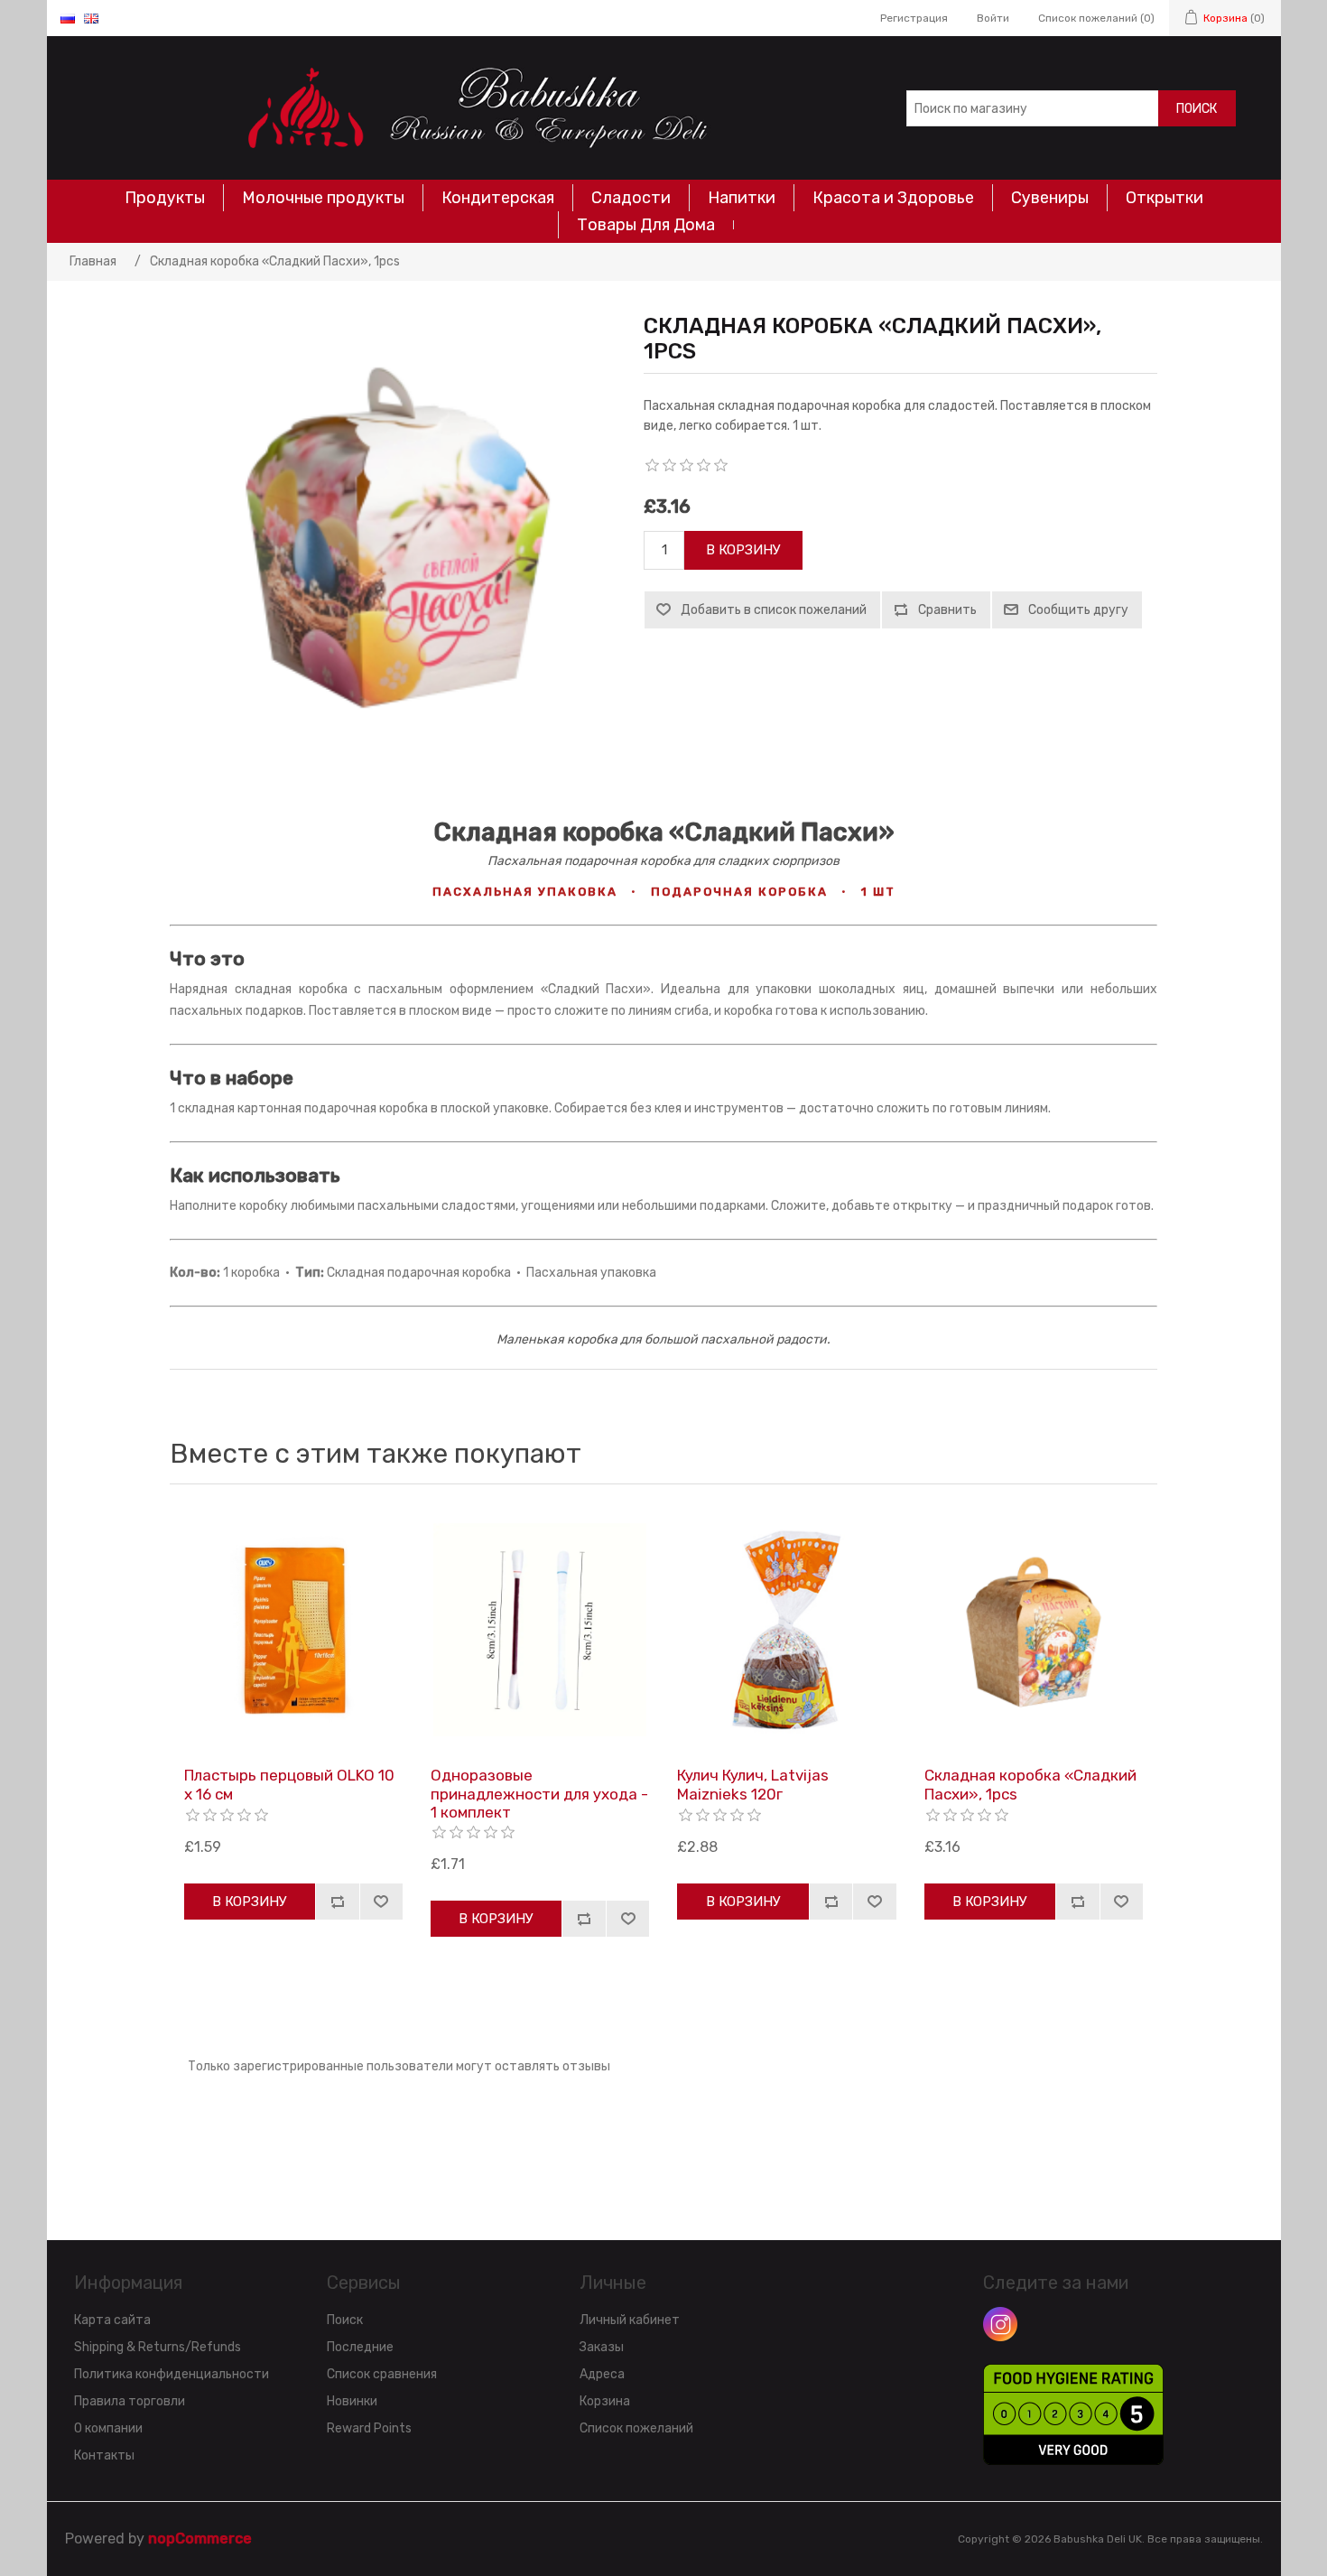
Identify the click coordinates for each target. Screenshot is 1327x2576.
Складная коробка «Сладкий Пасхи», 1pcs (1030, 1784)
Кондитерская (498, 198)
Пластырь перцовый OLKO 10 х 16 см (289, 1784)
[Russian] (68, 18)
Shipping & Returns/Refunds (158, 2347)
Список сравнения (382, 2374)
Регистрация (914, 18)
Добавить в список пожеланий (774, 610)
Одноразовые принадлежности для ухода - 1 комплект (539, 1794)
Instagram (1000, 2324)
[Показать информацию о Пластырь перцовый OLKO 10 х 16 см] (293, 1630)
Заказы (602, 2347)
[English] (91, 18)
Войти (993, 18)
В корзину (743, 550)
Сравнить (947, 610)
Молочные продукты (323, 198)
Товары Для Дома (646, 225)
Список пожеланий (636, 2428)
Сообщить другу (1078, 610)
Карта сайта (112, 2320)
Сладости (631, 198)
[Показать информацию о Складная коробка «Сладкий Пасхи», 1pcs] (1034, 1630)
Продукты (165, 198)
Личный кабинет (630, 2320)
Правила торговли (130, 2401)
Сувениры (1050, 198)
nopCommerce (200, 2539)
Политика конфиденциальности (172, 2374)
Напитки (742, 198)
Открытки (1165, 198)
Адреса (602, 2374)
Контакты (104, 2455)
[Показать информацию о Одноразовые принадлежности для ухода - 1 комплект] (540, 1630)
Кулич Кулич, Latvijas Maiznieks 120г (753, 1784)
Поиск (1197, 109)
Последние (360, 2347)
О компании (108, 2428)
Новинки (352, 2401)
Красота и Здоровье (893, 198)
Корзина (605, 2401)
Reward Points (369, 2428)
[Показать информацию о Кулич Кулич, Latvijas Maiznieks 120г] (786, 1630)
